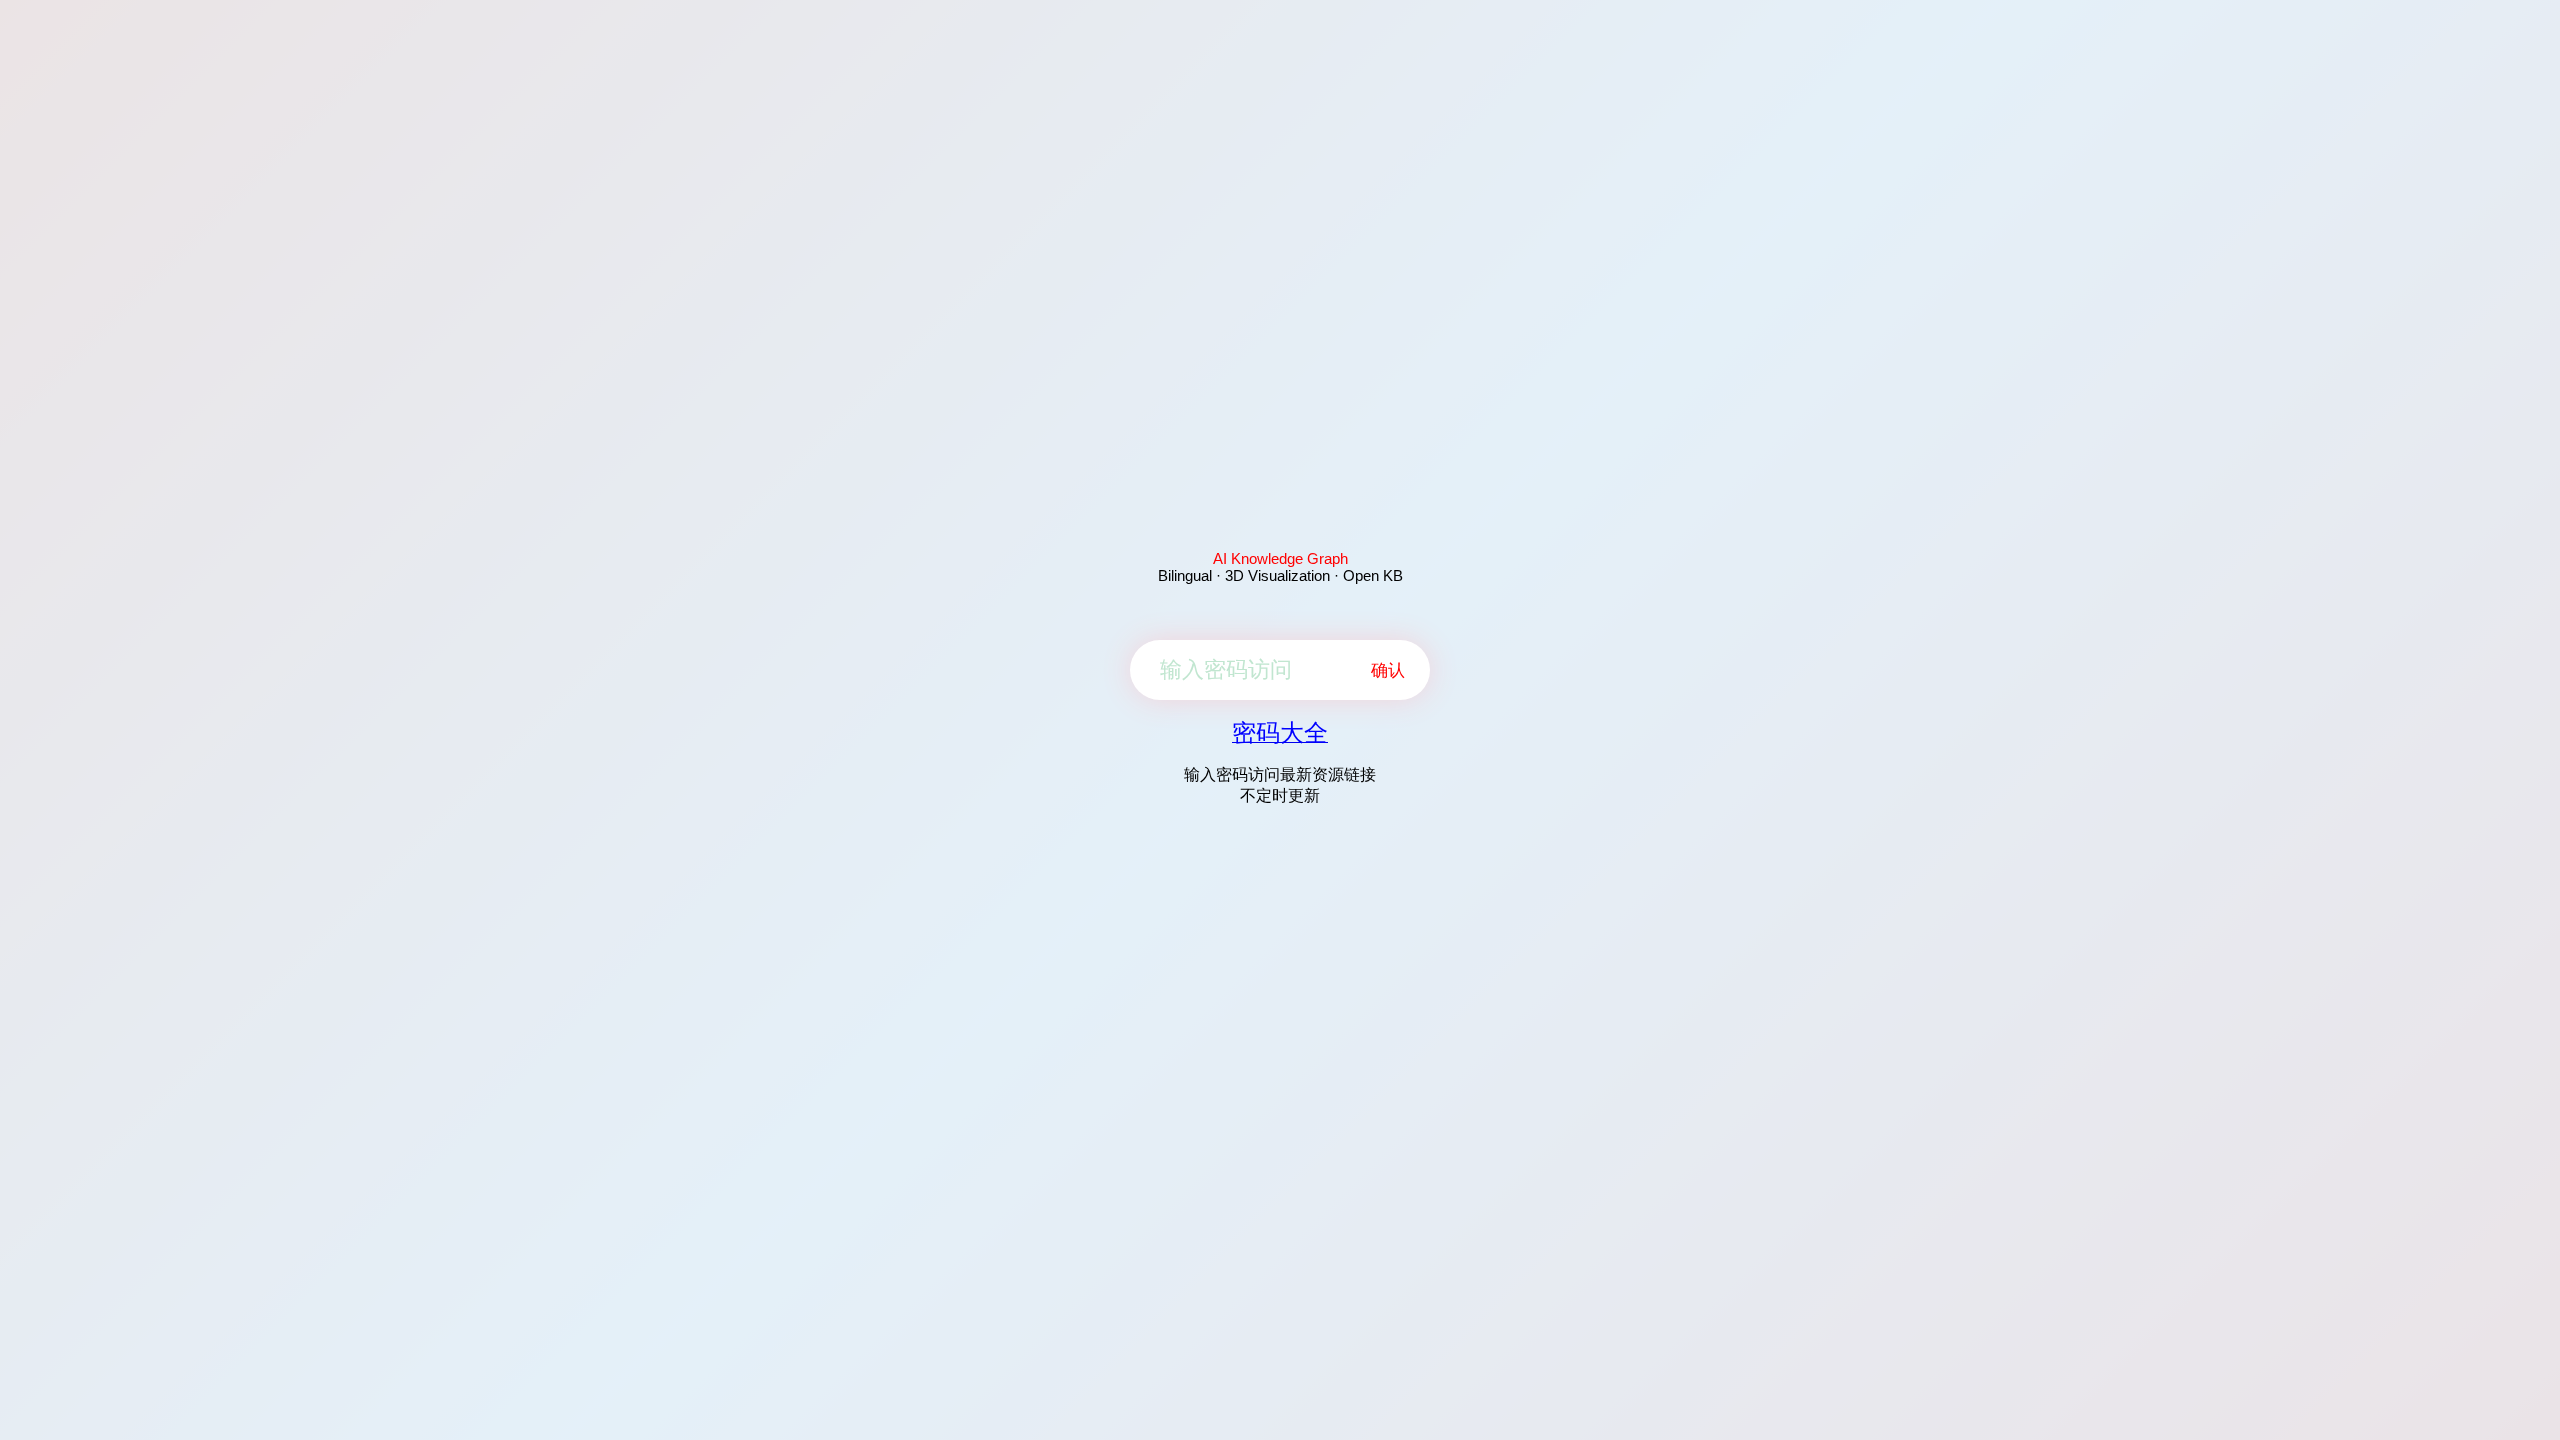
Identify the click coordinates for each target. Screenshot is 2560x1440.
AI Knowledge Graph (1280, 558)
